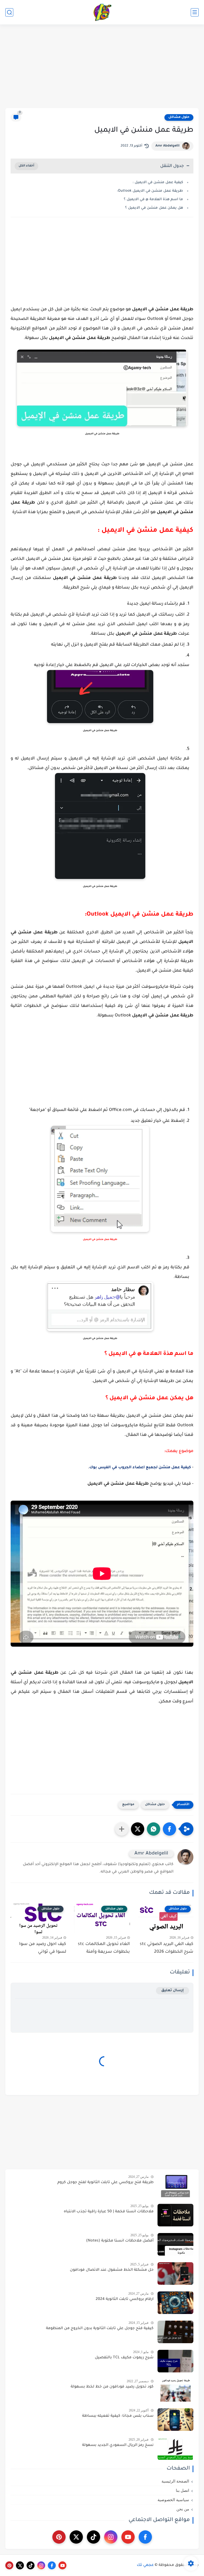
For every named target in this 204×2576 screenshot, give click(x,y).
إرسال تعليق (173, 1991)
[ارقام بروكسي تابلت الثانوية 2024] (175, 2303)
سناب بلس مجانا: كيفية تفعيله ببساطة (118, 2416)
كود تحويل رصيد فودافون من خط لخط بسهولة (112, 2387)
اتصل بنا (182, 2491)
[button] (169, 1829)
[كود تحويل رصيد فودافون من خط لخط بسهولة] (175, 2390)
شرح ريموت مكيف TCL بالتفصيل (124, 2358)
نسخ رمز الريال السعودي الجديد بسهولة (118, 2445)
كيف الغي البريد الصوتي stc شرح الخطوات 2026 (167, 1948)
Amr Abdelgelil (167, 146)
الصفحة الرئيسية (175, 2481)
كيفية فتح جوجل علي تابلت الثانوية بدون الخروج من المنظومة (100, 2329)
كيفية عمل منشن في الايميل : (158, 183)
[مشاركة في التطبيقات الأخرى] (122, 1829)
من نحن (183, 2509)
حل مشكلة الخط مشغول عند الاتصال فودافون (112, 2270)
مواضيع (128, 1805)
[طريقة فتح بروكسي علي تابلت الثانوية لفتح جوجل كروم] (175, 2186)
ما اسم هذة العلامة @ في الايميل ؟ (153, 199)
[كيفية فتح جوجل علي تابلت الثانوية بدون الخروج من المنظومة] (175, 2332)
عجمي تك (145, 2565)
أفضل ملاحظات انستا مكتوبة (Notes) (120, 2241)
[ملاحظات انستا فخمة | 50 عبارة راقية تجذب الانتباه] (175, 2215)
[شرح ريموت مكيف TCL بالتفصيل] (175, 2361)
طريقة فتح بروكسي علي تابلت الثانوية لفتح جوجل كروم (105, 2183)
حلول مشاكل (179, 117)
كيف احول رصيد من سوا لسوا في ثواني (43, 1948)
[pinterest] (59, 2537)
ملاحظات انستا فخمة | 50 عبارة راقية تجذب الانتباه (109, 2212)
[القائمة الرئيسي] (195, 12)
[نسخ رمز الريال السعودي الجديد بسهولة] (175, 2449)
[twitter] (76, 2537)
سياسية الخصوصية (173, 2500)
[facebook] (145, 2537)
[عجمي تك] (102, 12)
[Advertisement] (102, 67)
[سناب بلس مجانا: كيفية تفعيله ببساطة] (175, 2420)
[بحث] (9, 12)
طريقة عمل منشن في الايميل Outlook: (150, 191)
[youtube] (128, 2537)
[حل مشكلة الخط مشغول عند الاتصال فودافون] (175, 2274)
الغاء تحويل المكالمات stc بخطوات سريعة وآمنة (104, 1948)
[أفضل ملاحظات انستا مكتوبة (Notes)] (175, 2244)
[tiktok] (93, 2537)
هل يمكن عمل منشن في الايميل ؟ (154, 208)
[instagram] (111, 2537)
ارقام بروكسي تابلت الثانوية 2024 (125, 2299)
